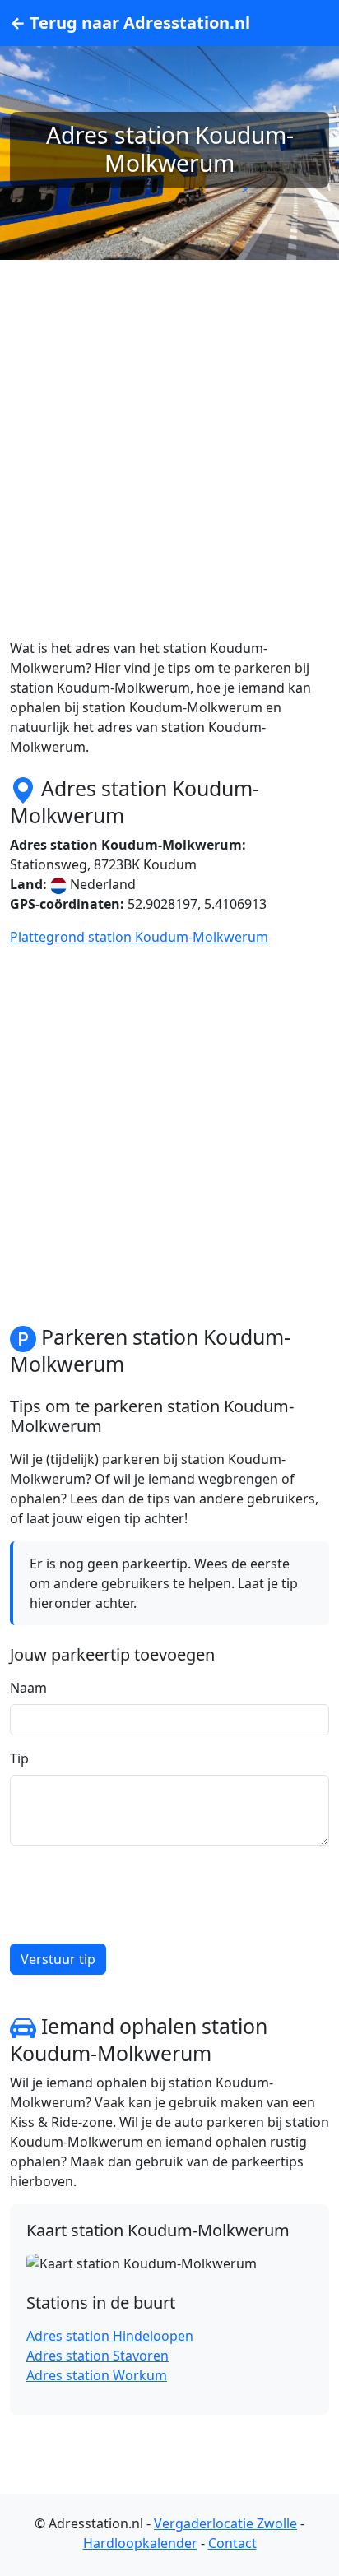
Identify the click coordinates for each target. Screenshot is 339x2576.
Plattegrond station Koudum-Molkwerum (139, 937)
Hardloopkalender (140, 2543)
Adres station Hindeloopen (110, 2336)
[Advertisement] (169, 469)
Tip (19, 1758)
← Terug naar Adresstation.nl (130, 23)
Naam (28, 1688)
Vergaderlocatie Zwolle (225, 2523)
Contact (232, 2543)
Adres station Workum (97, 2375)
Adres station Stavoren (98, 2356)
